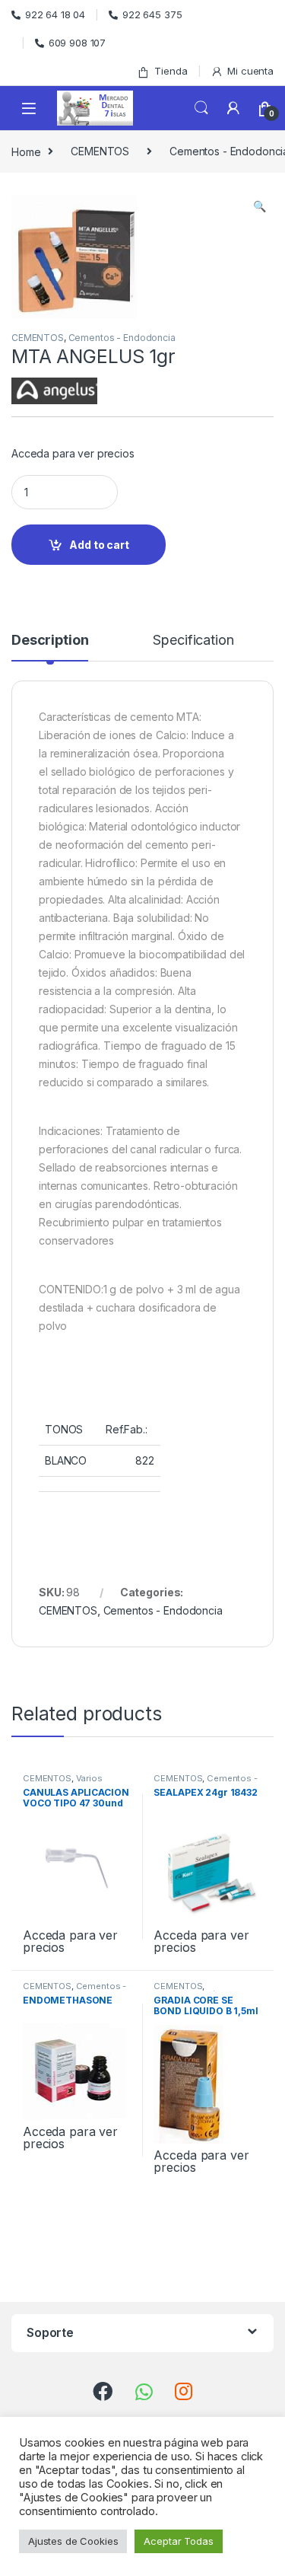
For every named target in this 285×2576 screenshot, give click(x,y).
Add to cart (99, 545)
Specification (193, 641)
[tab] (50, 647)
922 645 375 (152, 14)
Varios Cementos (63, 1783)
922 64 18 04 (55, 14)
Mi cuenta (250, 71)
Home (26, 151)
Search (201, 108)
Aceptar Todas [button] (178, 2541)
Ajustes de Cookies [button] (73, 2541)
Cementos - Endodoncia (122, 338)
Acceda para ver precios (73, 453)
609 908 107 (77, 43)
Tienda (171, 71)
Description (50, 641)
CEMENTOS (100, 151)
